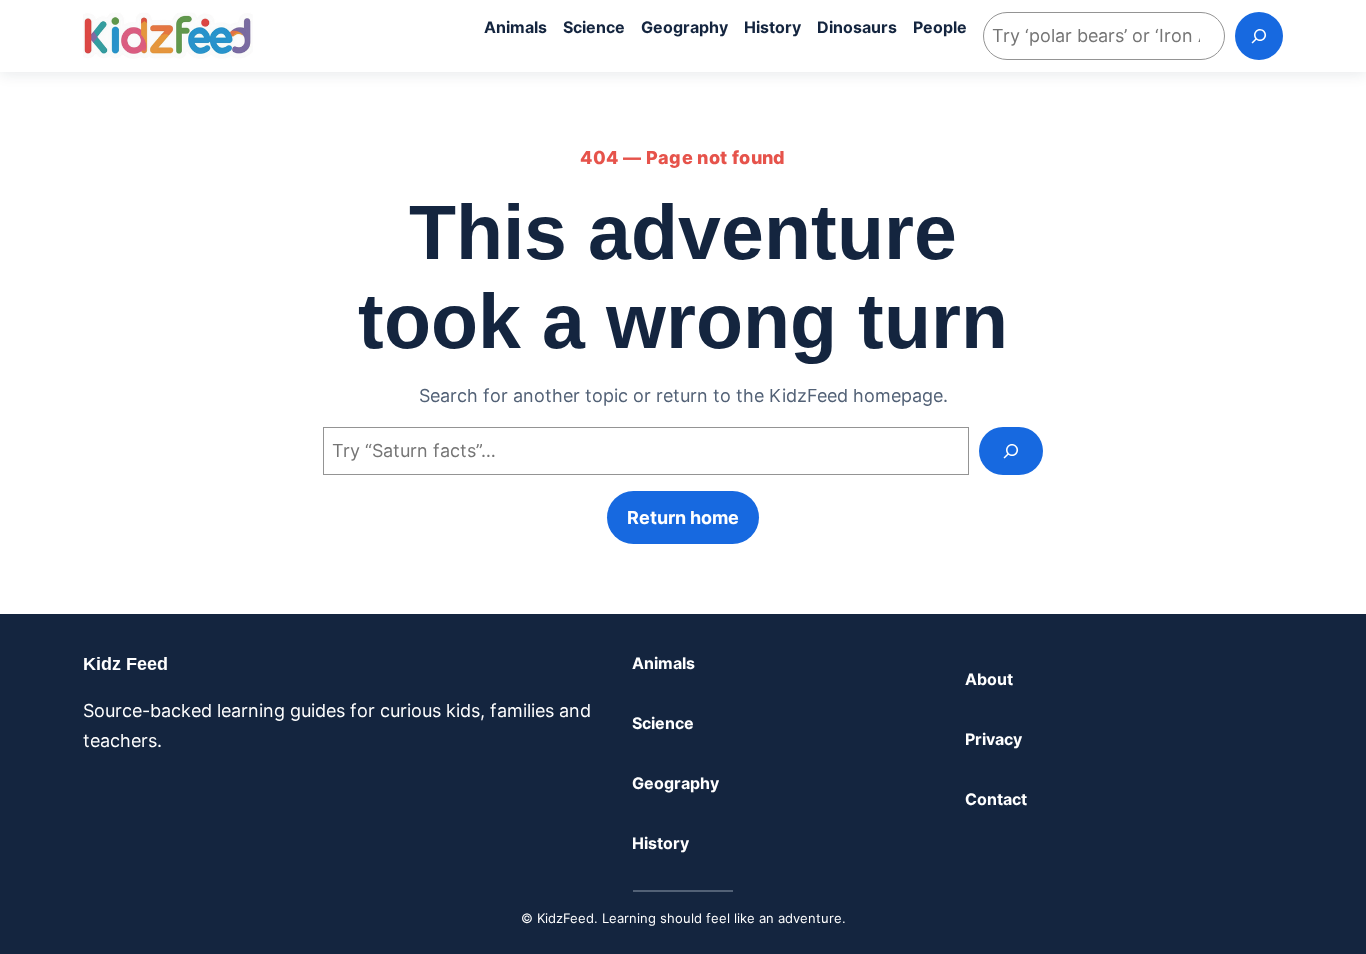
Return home (683, 517)
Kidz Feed (125, 664)
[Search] (1259, 36)
